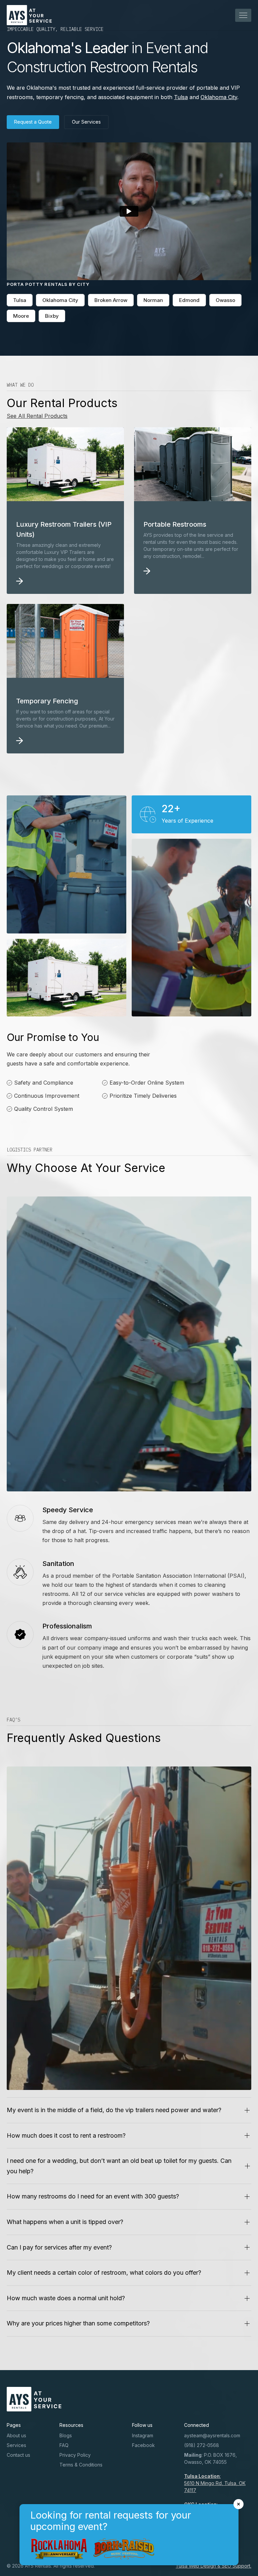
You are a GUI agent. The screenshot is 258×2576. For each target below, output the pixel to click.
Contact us (18, 2455)
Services (16, 2445)
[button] (243, 15)
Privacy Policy (75, 2455)
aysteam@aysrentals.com (212, 2435)
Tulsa (181, 97)
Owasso (225, 300)
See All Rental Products (37, 416)
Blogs (66, 2435)
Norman (153, 300)
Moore (21, 316)
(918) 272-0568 (202, 2445)
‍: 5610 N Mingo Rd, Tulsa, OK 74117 (215, 2483)
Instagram (143, 2435)
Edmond (189, 300)
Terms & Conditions (81, 2465)
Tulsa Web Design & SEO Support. (213, 2566)
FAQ (64, 2445)
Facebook (143, 2445)
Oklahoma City (219, 97)
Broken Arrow (111, 300)
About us (16, 2435)
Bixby (52, 316)
